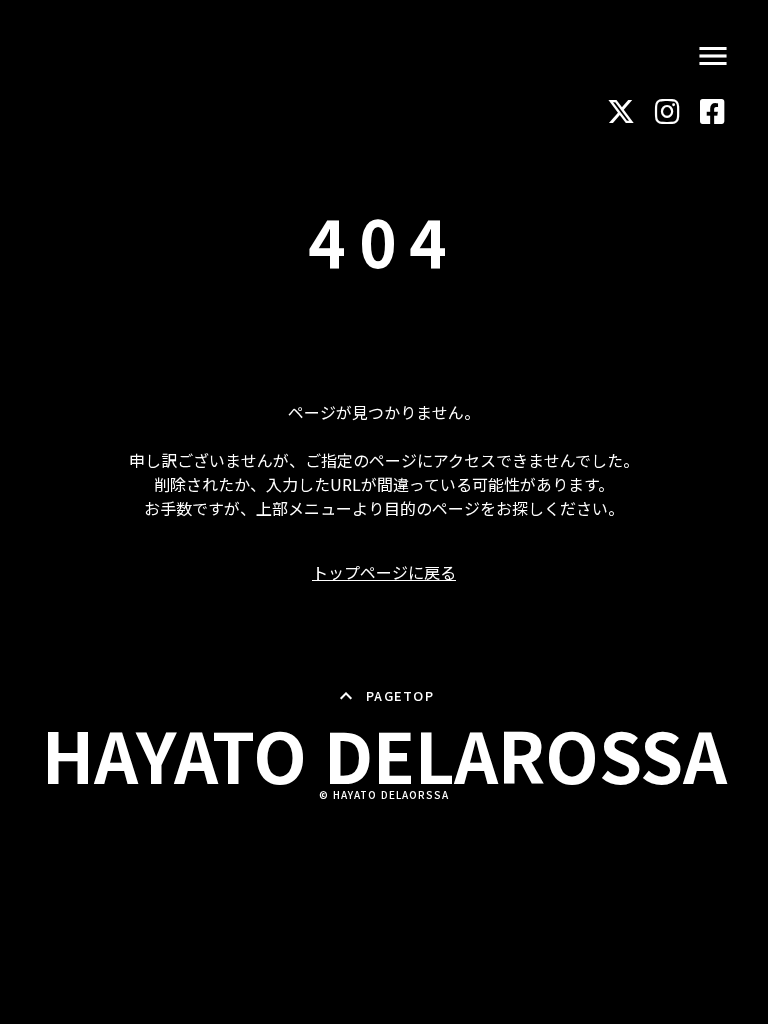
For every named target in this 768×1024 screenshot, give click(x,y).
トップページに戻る (384, 572)
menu (713, 56)
